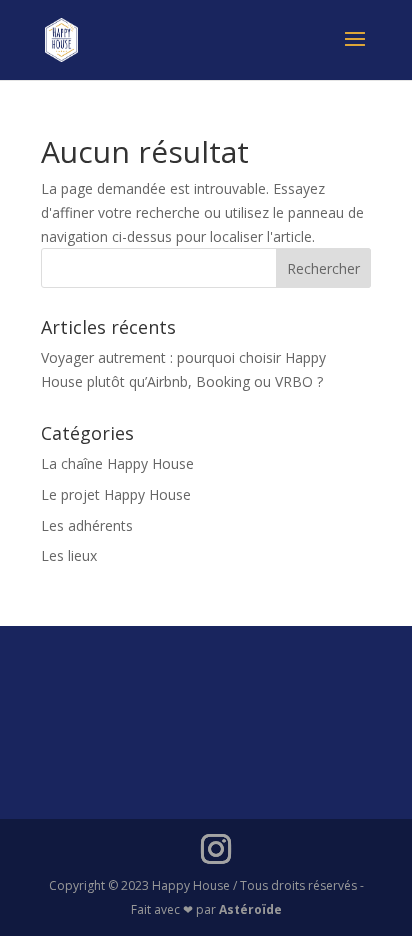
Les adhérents (87, 525)
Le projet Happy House (116, 494)
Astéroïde (250, 909)
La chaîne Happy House (117, 463)
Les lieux (69, 555)
